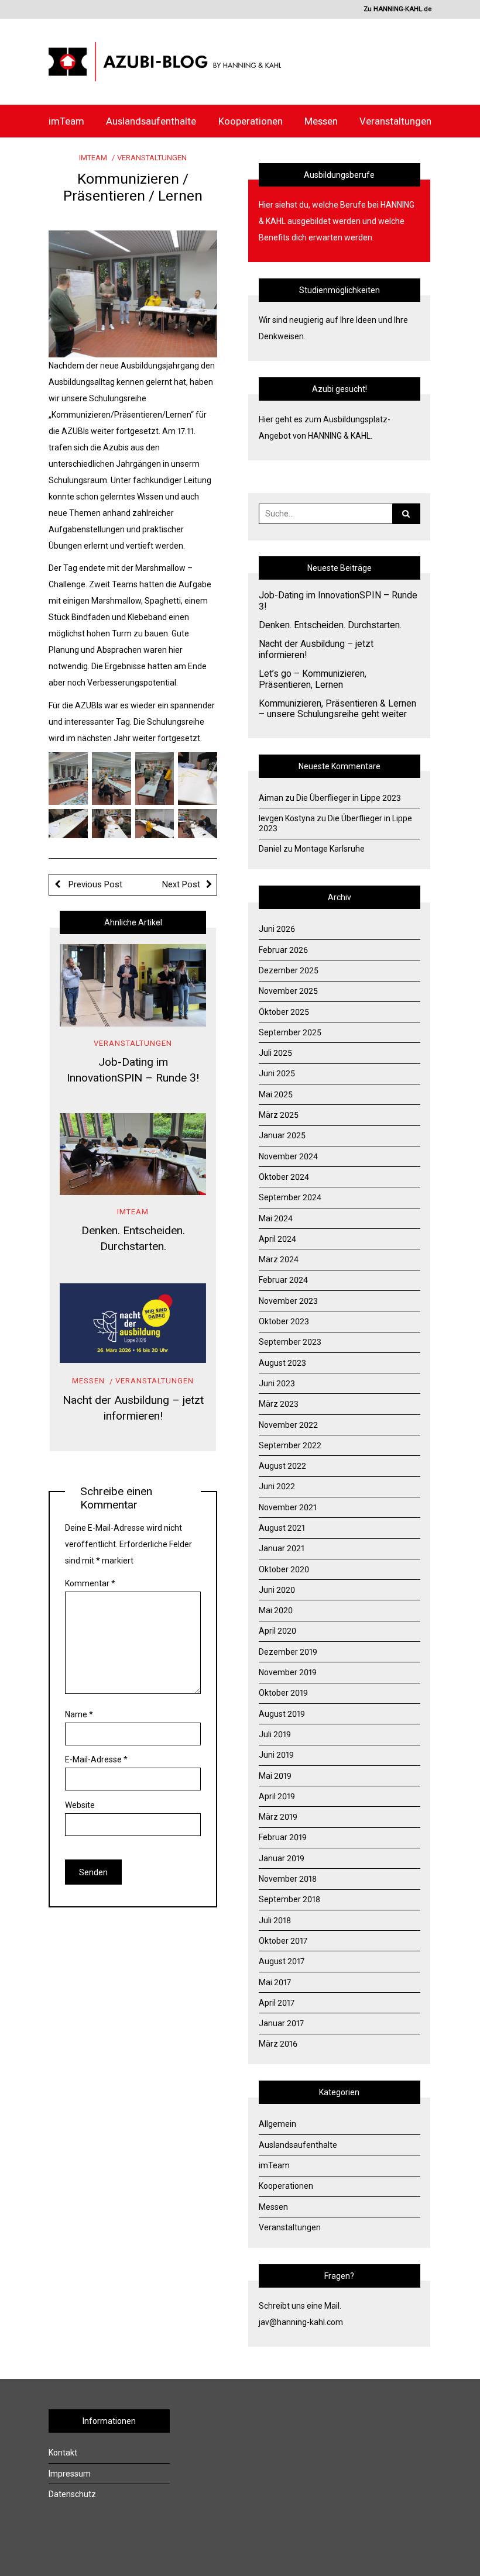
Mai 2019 (275, 1776)
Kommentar (90, 1583)
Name (79, 1714)
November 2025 (288, 991)
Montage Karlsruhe (330, 849)
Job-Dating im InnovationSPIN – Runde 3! (338, 601)
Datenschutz (72, 2494)
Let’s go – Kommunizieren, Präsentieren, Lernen (313, 679)
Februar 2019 (283, 1837)
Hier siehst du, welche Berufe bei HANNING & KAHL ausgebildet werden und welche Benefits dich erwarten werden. (337, 221)
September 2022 (290, 1445)
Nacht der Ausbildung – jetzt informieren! (316, 650)
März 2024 (279, 1259)
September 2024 (290, 1197)
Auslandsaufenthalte (151, 121)
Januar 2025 (282, 1135)
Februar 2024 (283, 1280)
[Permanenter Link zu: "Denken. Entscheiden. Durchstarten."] (133, 1154)
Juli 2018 (275, 1920)
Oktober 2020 (284, 1569)
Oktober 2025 (284, 1012)
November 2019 (288, 1672)
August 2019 (282, 1714)
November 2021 (288, 1507)
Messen (321, 121)
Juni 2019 (276, 1755)
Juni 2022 (277, 1486)
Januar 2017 (281, 2023)
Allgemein (277, 2124)
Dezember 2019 (288, 1652)
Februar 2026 (283, 950)
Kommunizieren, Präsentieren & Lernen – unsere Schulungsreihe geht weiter (337, 709)
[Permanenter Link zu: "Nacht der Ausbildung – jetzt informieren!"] (133, 1323)
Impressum (70, 2474)
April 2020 (277, 1631)
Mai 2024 (276, 1218)
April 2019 (277, 1796)
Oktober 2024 (284, 1177)
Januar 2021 (282, 1548)
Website (80, 1805)
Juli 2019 (275, 1734)
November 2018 (288, 1879)
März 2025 (279, 1115)
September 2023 (290, 1342)
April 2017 (277, 2003)
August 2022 (282, 1466)
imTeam (66, 121)
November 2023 (288, 1301)
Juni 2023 (277, 1383)
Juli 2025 (275, 1053)
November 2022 (288, 1425)
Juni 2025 (277, 1073)
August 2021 (282, 1528)
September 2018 (289, 1899)
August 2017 (282, 1961)
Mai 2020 (276, 1610)
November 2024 (288, 1156)
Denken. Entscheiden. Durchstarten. (330, 625)
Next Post (181, 884)
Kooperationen (251, 121)
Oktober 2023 (284, 1321)
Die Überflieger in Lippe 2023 (349, 798)
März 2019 (278, 1817)
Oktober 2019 (283, 1693)
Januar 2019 (282, 1858)
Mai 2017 (275, 1982)
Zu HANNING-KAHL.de (397, 9)
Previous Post (94, 884)
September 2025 (290, 1032)
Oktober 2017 (283, 1941)
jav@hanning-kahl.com (301, 2322)
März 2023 (279, 1404)
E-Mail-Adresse (96, 1759)
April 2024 (277, 1239)
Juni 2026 (277, 929)
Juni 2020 (277, 1590)
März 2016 (278, 2044)
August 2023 (282, 1363)
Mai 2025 (276, 1094)
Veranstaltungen (395, 121)
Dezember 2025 (289, 970)
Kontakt (63, 2453)
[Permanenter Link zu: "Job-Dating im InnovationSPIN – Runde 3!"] (133, 985)
